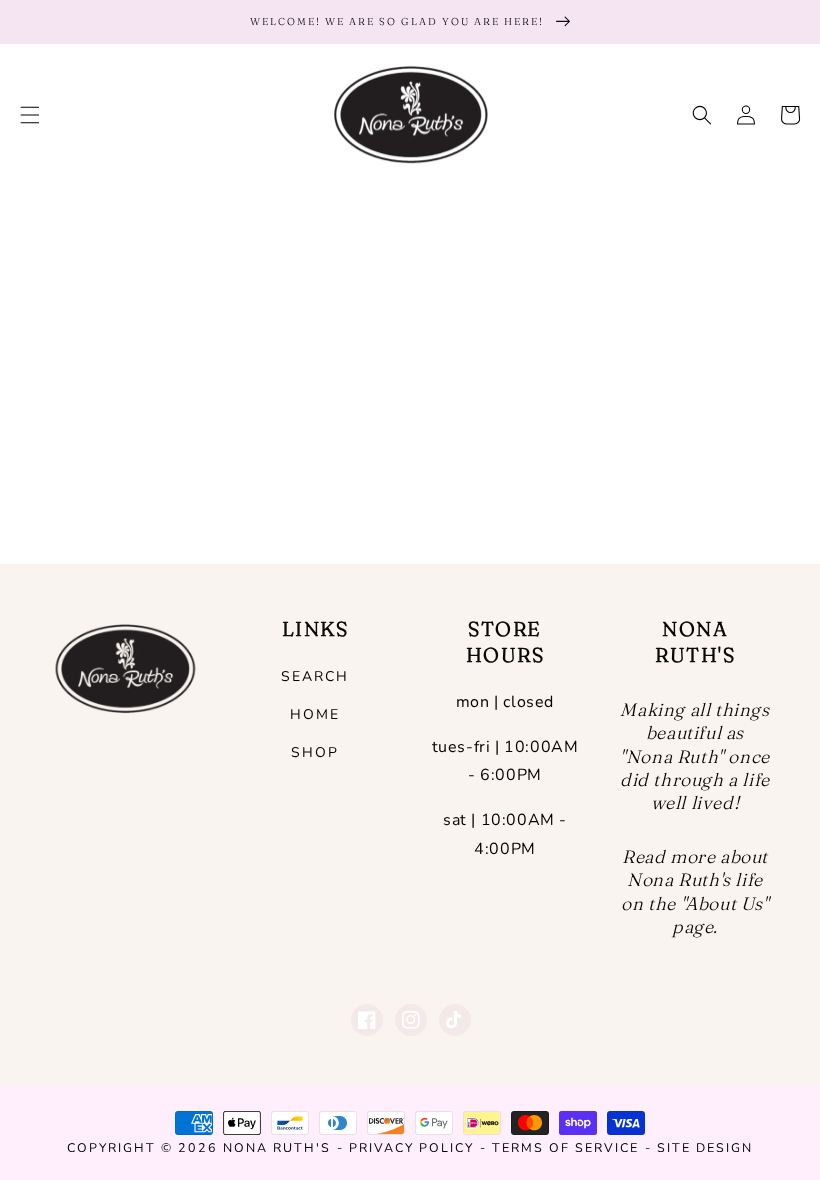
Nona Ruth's (277, 1147)
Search (315, 676)
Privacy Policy (411, 1147)
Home (315, 714)
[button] (30, 115)
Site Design (705, 1147)
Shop (315, 752)
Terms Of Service (565, 1147)
